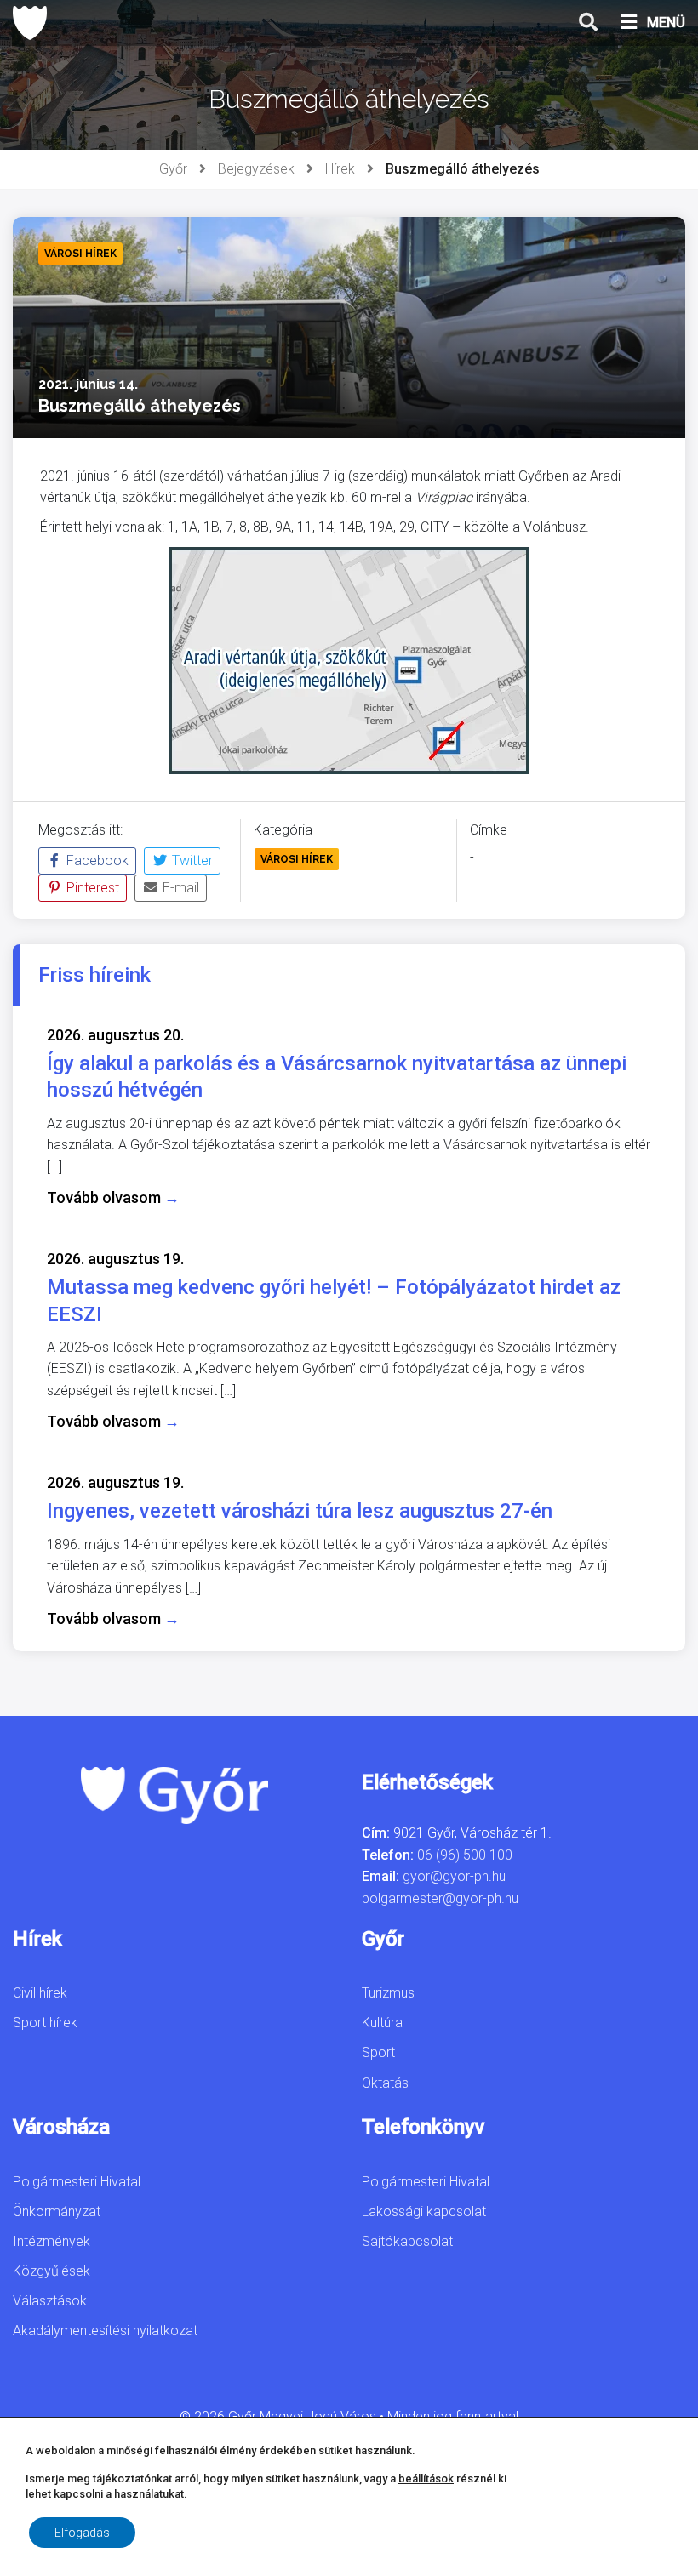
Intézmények (51, 2241)
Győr (173, 169)
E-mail (179, 888)
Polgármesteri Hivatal (77, 2182)
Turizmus (388, 1993)
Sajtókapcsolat (407, 2241)
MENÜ (666, 23)
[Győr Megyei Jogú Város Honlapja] (30, 23)
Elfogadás (82, 2533)
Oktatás (385, 2083)
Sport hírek (45, 2023)
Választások (50, 2301)
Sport (378, 2052)
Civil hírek (40, 1993)
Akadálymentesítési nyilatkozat (105, 2331)
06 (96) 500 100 (465, 1855)
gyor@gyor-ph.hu (454, 1876)
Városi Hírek (297, 859)
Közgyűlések (51, 2271)
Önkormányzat (57, 2211)
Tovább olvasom (113, 1197)
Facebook (96, 861)
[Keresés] (588, 23)
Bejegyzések (256, 169)
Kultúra (382, 2023)
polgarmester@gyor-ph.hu (440, 1898)
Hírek (340, 169)
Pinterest (91, 888)
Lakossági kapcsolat (424, 2211)
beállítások (426, 2479)
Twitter (191, 861)
